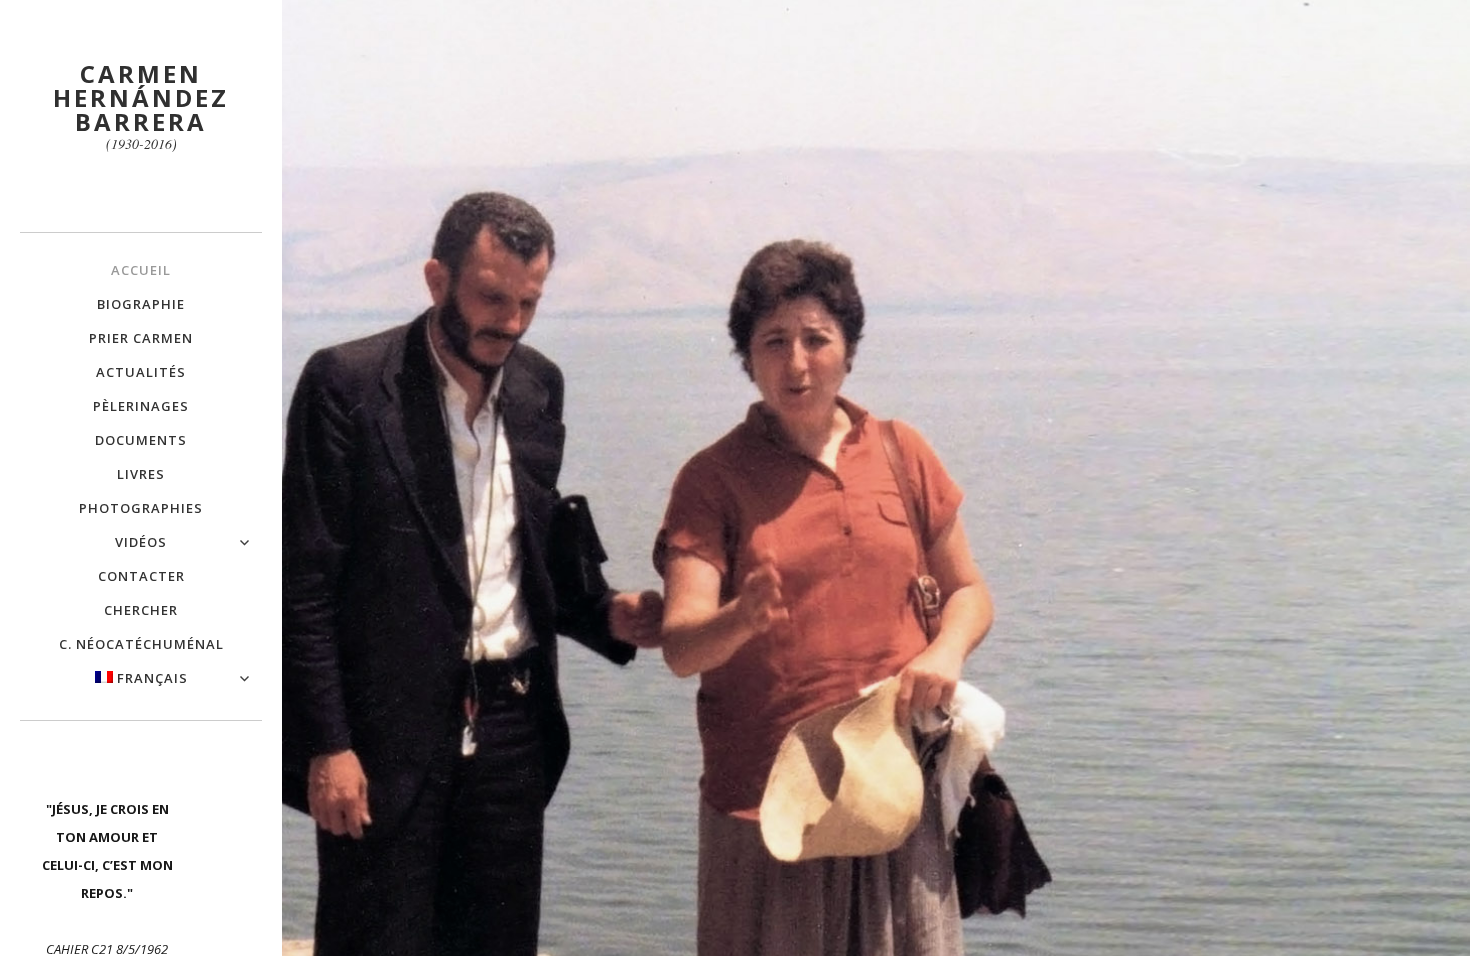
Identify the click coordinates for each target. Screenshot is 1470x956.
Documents (141, 440)
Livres (141, 474)
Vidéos (141, 542)
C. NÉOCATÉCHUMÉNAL (141, 644)
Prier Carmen (141, 338)
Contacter (141, 576)
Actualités (141, 372)
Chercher (141, 610)
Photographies (141, 508)
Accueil (141, 270)
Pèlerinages (141, 406)
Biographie (141, 304)
